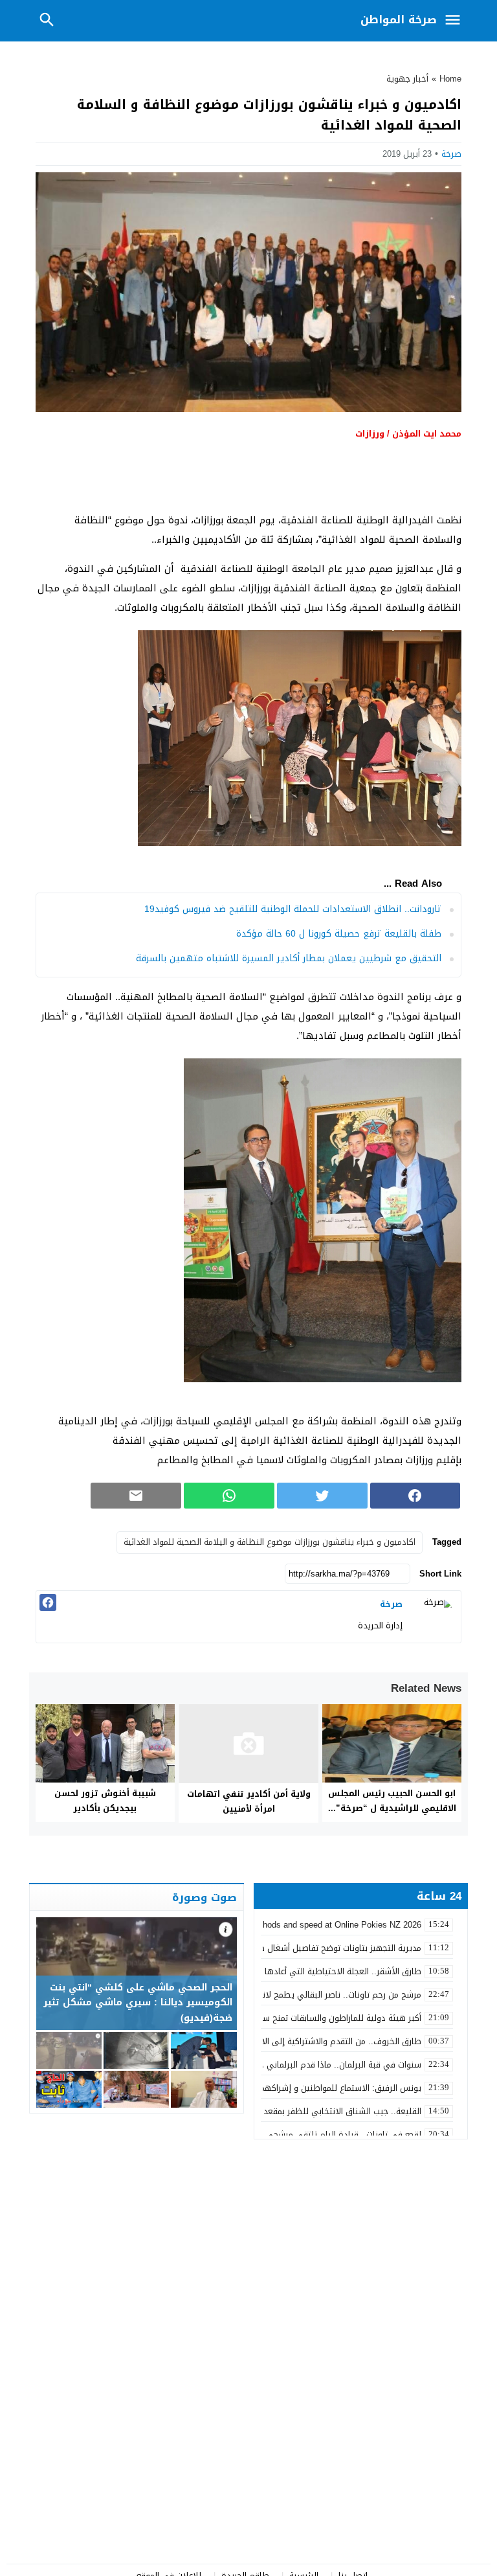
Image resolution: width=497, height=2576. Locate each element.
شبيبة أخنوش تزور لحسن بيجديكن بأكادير (105, 1801)
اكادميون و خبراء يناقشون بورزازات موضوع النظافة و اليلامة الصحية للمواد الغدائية (270, 1542)
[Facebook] (48, 1602)
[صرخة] (435, 1617)
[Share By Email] (136, 1496)
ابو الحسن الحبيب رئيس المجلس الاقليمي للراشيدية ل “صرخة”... (392, 1801)
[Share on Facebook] (415, 1496)
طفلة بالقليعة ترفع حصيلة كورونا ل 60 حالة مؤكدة (339, 934)
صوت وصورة (204, 1897)
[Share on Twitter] (322, 1496)
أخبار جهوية (407, 79)
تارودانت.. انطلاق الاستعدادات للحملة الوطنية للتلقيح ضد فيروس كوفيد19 (293, 909)
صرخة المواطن (399, 19)
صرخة (451, 154)
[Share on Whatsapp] (229, 1496)
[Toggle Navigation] (456, 21)
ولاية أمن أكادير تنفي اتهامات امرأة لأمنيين (249, 1801)
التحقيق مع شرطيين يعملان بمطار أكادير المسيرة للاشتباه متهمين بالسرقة (289, 958)
